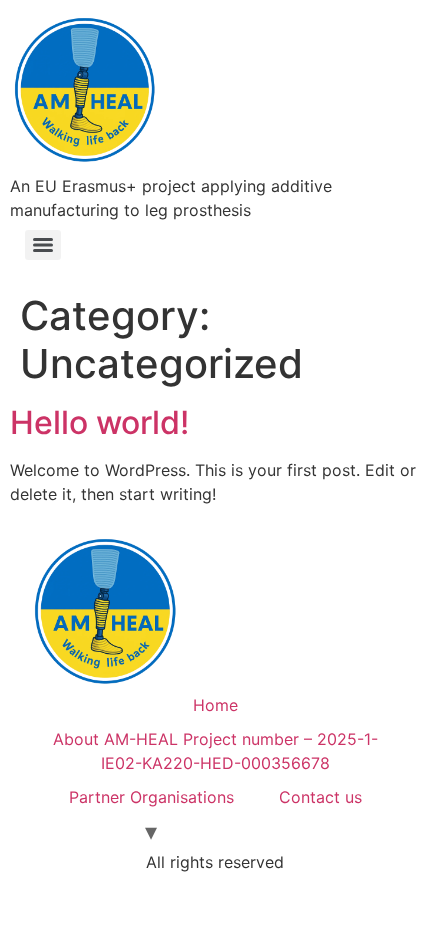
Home (215, 705)
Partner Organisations (151, 797)
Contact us (320, 797)
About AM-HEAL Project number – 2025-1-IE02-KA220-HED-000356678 (215, 751)
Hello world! (99, 422)
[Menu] (43, 245)
